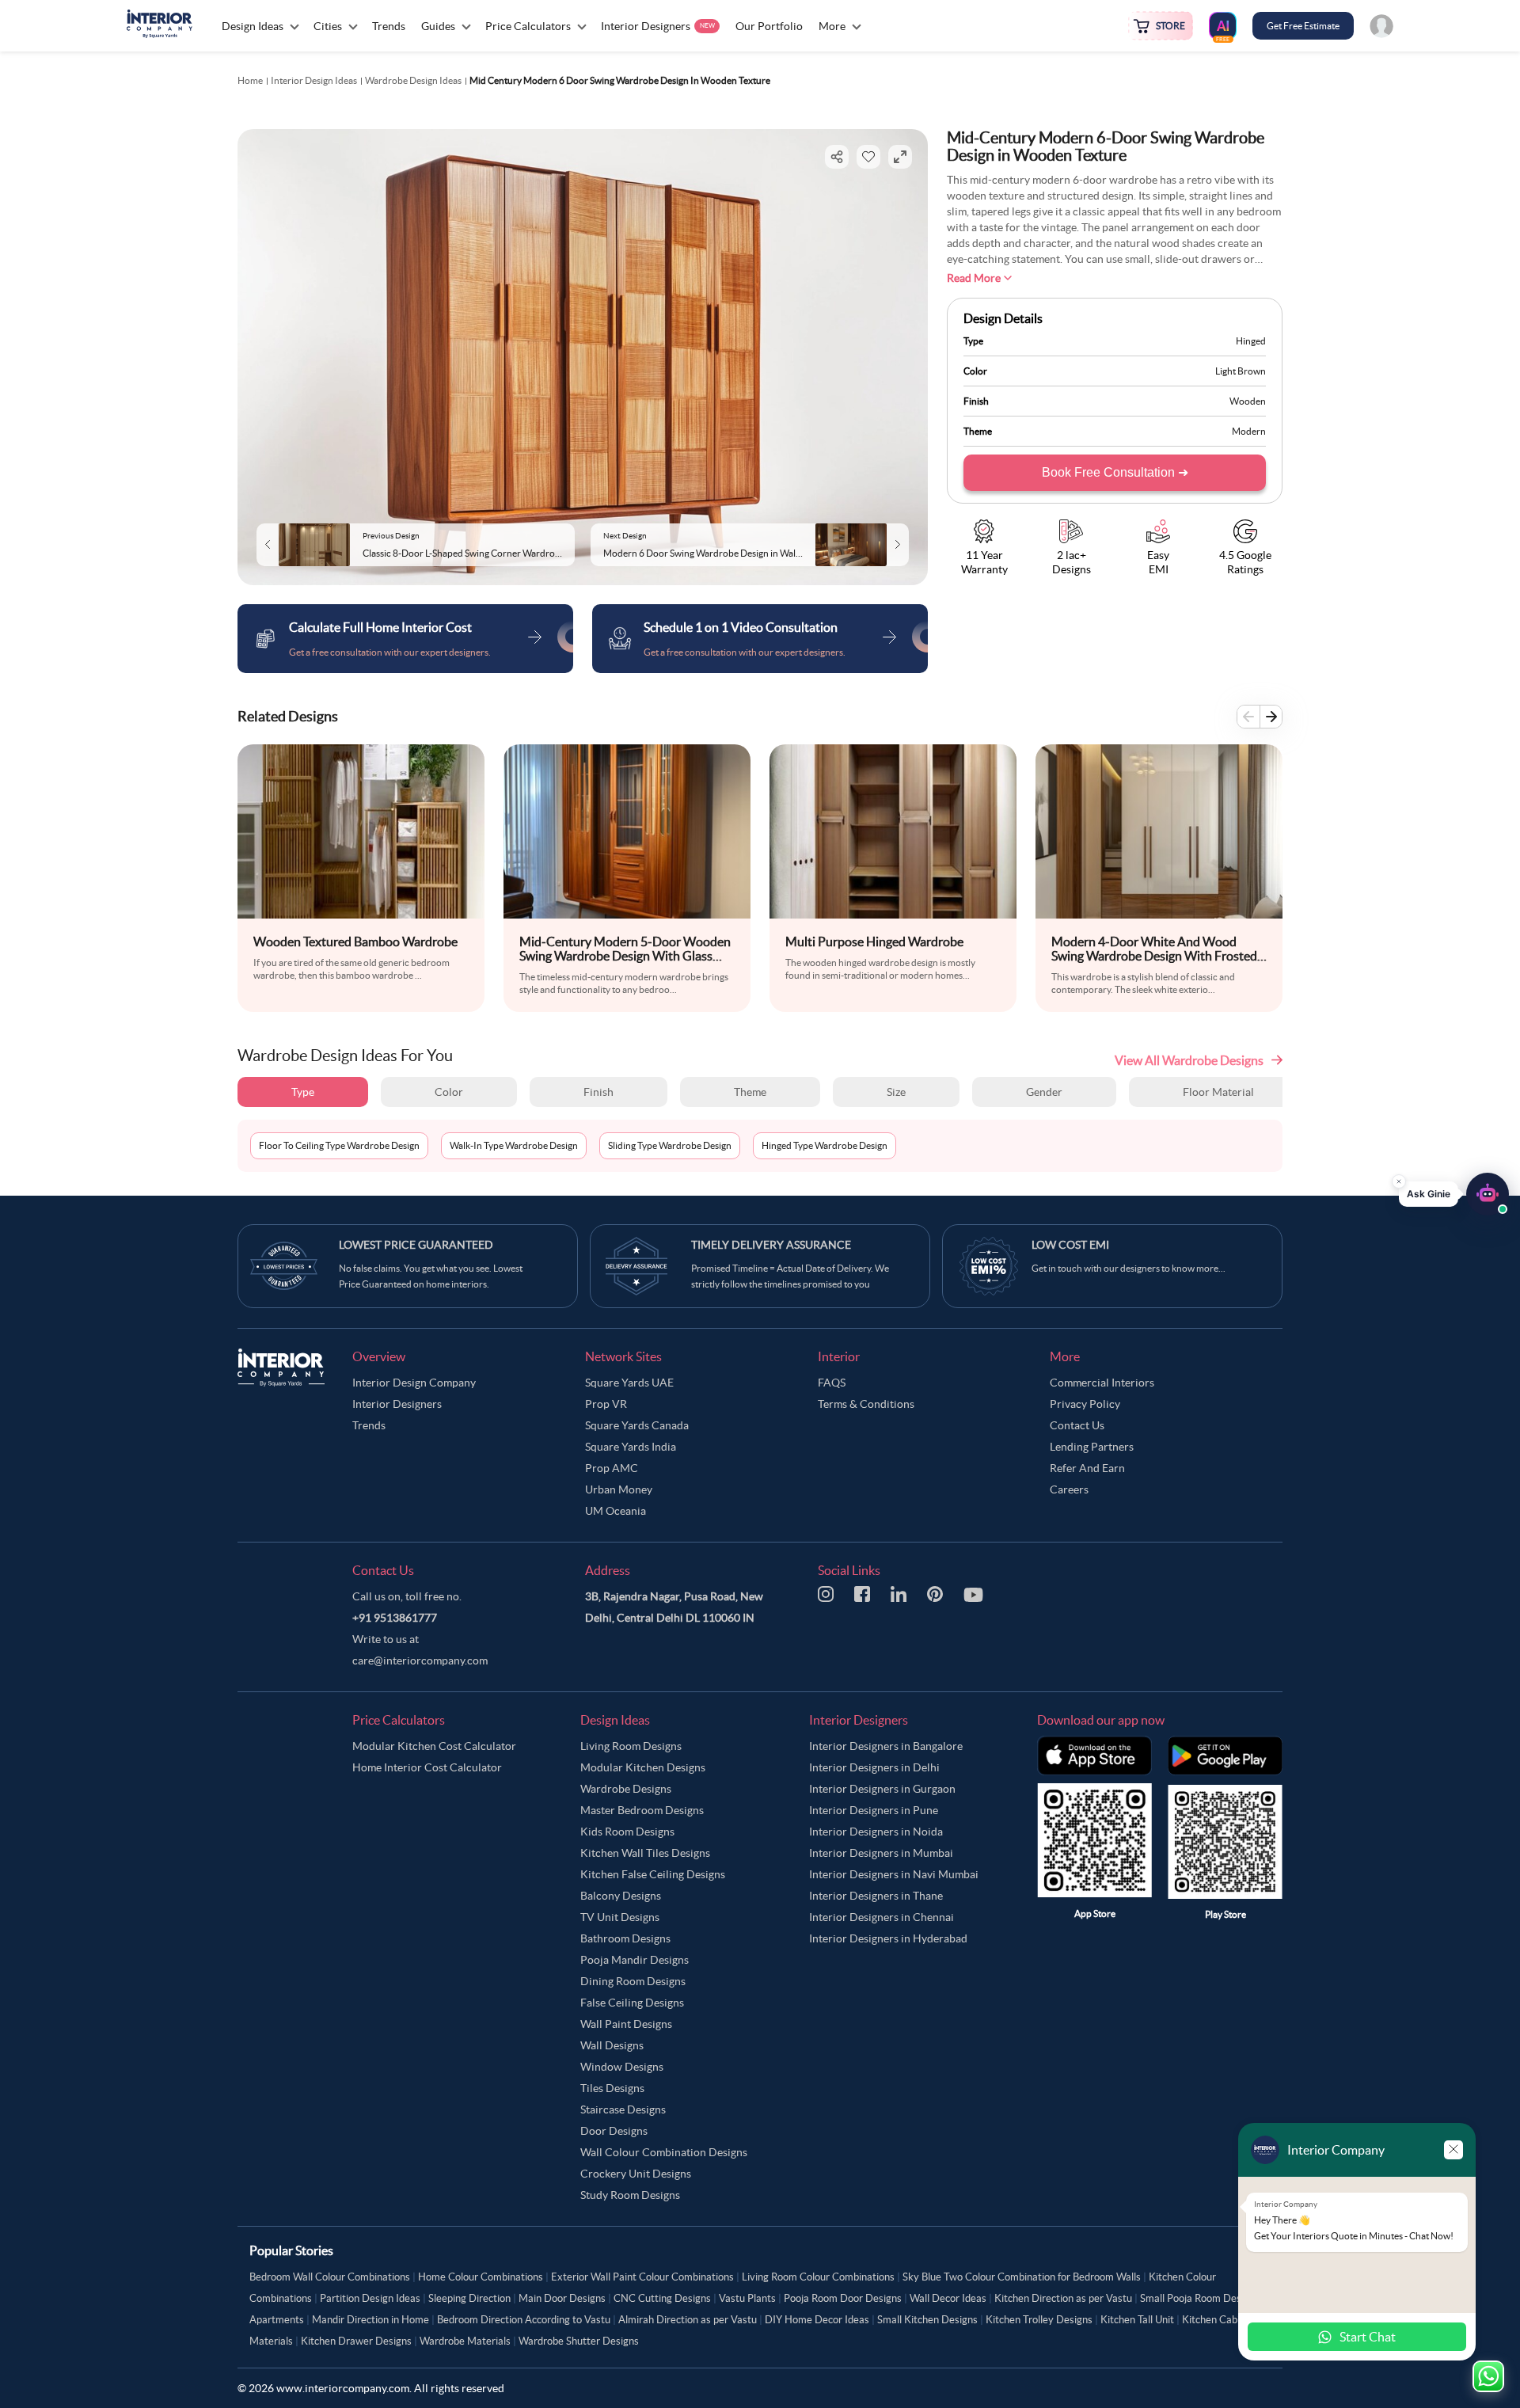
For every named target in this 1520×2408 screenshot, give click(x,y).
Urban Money (619, 1489)
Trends (369, 1425)
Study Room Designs (630, 2195)
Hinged (1251, 341)
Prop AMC (612, 1468)
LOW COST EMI (1070, 1245)
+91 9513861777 (395, 1618)
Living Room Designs (631, 1746)
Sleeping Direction (469, 2298)
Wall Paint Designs (626, 2024)
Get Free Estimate (1303, 26)
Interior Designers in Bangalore (886, 1746)
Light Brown (1241, 371)
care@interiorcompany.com (420, 1660)
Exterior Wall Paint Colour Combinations (642, 2277)
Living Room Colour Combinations (818, 2277)
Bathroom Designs (625, 1938)
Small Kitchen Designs (927, 2320)
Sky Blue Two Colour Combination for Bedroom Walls (1022, 2277)
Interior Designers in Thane (876, 1896)
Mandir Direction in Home (370, 2320)
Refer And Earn (1087, 1468)
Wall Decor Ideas (948, 2298)
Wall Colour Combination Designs (664, 2152)
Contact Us (1077, 1425)
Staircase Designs (623, 2109)
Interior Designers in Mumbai (881, 1853)
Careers (1069, 1489)
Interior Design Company (414, 1383)
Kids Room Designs (627, 1832)
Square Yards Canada (637, 1425)
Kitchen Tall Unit (1137, 2320)
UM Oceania (616, 1511)
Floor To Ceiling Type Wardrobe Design (339, 1145)
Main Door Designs (562, 2298)
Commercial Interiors (1102, 1383)
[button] (1454, 1189)
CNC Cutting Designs (662, 2298)
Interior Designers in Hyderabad (888, 1938)
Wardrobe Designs (626, 1789)
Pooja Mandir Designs (635, 1960)
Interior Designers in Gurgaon (882, 1789)
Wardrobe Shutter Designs (579, 2341)
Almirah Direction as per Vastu (688, 2320)
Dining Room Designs (633, 1981)
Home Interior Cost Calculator (427, 1767)
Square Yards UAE (629, 1383)
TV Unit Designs (620, 1917)
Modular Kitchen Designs (643, 1767)
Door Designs (614, 2131)
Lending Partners (1092, 1447)
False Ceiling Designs (632, 2003)
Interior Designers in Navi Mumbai (894, 1874)
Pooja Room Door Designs (843, 2298)
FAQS (832, 1383)
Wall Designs (612, 2045)
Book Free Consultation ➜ (1115, 472)
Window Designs (622, 2067)
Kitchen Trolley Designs (1039, 2320)
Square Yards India (631, 1447)
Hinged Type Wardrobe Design (825, 1145)
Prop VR (606, 1404)
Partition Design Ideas (370, 2298)
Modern (1249, 431)
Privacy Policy (1085, 1404)
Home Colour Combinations (481, 2277)
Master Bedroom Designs (642, 1810)
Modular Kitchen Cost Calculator (434, 1746)
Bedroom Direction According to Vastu (524, 2320)
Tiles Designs (612, 2088)
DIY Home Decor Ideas (817, 2320)
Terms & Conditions (866, 1404)
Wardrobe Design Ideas (413, 80)
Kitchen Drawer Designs (356, 2341)
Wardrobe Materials (465, 2341)
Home (250, 80)
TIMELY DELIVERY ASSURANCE (771, 1245)
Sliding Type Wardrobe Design (670, 1145)
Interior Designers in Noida (876, 1832)
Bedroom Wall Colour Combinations (330, 2277)
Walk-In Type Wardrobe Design (514, 1145)
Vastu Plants (747, 2298)
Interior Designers (397, 1404)
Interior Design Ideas (314, 80)
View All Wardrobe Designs (1189, 1060)
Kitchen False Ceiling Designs (653, 1874)
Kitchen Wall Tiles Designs (645, 1853)
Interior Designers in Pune (874, 1810)
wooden (1248, 401)
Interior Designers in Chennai (882, 1917)
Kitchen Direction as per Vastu (1063, 2298)
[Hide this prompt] (1399, 1176)
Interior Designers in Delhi (874, 1767)
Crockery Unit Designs (636, 2174)
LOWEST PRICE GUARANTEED (416, 1245)
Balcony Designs (621, 1896)
